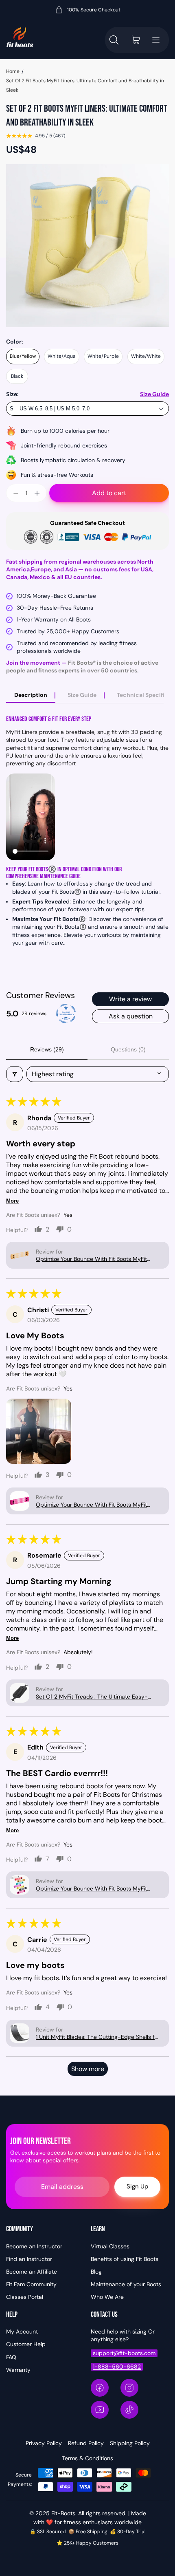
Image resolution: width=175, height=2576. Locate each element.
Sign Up (137, 2186)
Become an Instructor (34, 2246)
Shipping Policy (130, 2443)
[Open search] (114, 40)
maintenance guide (60, 876)
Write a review (130, 999)
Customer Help (26, 2344)
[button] (20, 1255)
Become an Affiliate (32, 2272)
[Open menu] (156, 40)
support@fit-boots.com (124, 2353)
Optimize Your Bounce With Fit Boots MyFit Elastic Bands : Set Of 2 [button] (91, 1259)
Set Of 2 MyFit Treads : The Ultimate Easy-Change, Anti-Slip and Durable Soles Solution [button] (95, 1697)
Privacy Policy (44, 2443)
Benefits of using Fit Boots (125, 2259)
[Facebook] (100, 2388)
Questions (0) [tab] (128, 1049)
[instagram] (129, 2388)
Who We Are (107, 2297)
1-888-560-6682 (117, 2367)
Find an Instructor (29, 2259)
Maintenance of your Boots (126, 2284)
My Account (22, 2331)
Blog (96, 2272)
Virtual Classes (110, 2246)
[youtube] (100, 2410)
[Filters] (15, 1074)
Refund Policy (86, 2443)
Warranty (18, 2370)
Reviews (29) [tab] (47, 1049)
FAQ (11, 2357)
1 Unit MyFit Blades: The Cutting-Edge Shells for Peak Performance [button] (98, 2037)
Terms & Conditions (87, 2458)
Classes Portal (25, 2297)
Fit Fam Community (31, 2284)
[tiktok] (129, 2410)
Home (13, 71)
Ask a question (131, 1016)
